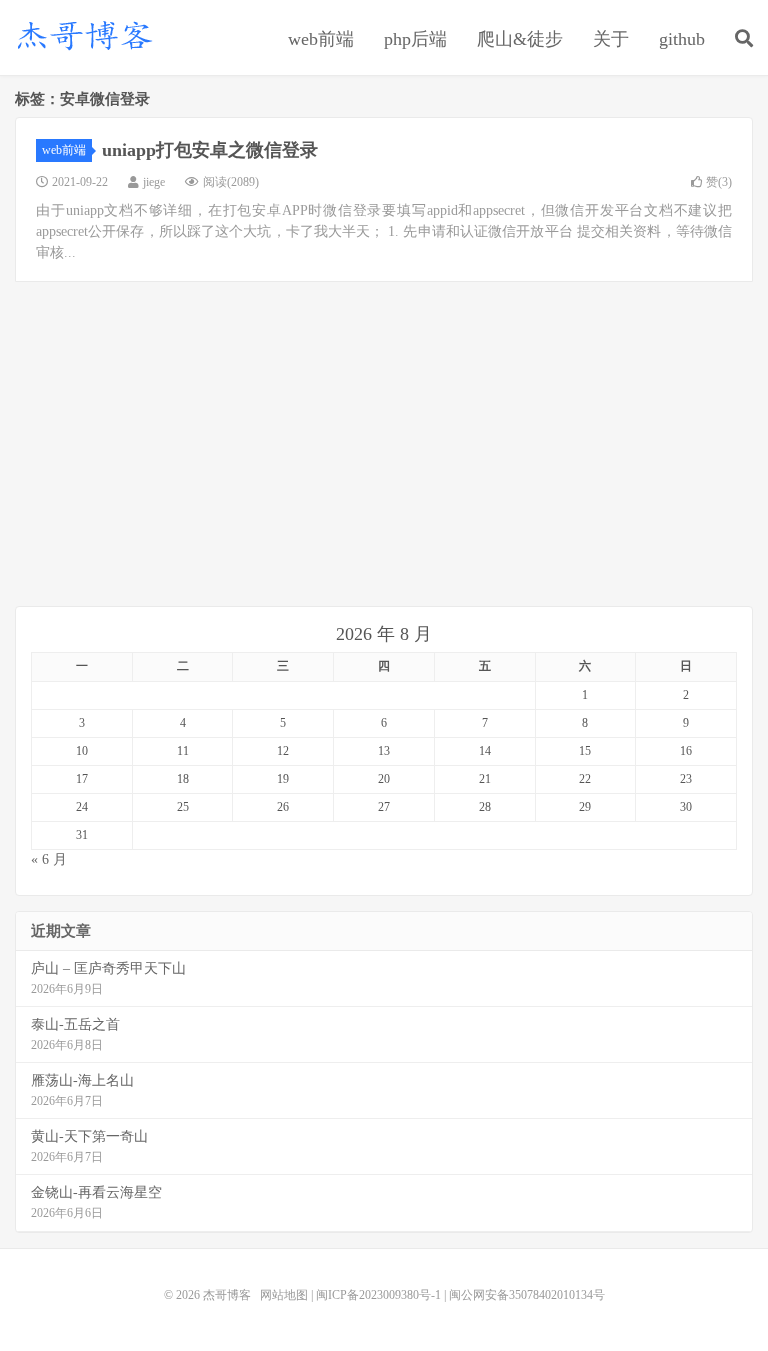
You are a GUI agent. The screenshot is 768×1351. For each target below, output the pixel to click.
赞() (719, 182)
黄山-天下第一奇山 (89, 1136)
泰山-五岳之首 (75, 1024)
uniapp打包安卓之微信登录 (210, 150)
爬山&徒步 (520, 39)
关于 (611, 39)
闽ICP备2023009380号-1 (378, 1295)
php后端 (415, 39)
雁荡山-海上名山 (82, 1080)
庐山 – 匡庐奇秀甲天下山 (108, 968)
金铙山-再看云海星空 (96, 1192)
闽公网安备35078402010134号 (527, 1295)
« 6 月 (49, 859)
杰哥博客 (85, 36)
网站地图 (284, 1295)
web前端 (321, 39)
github (682, 39)
